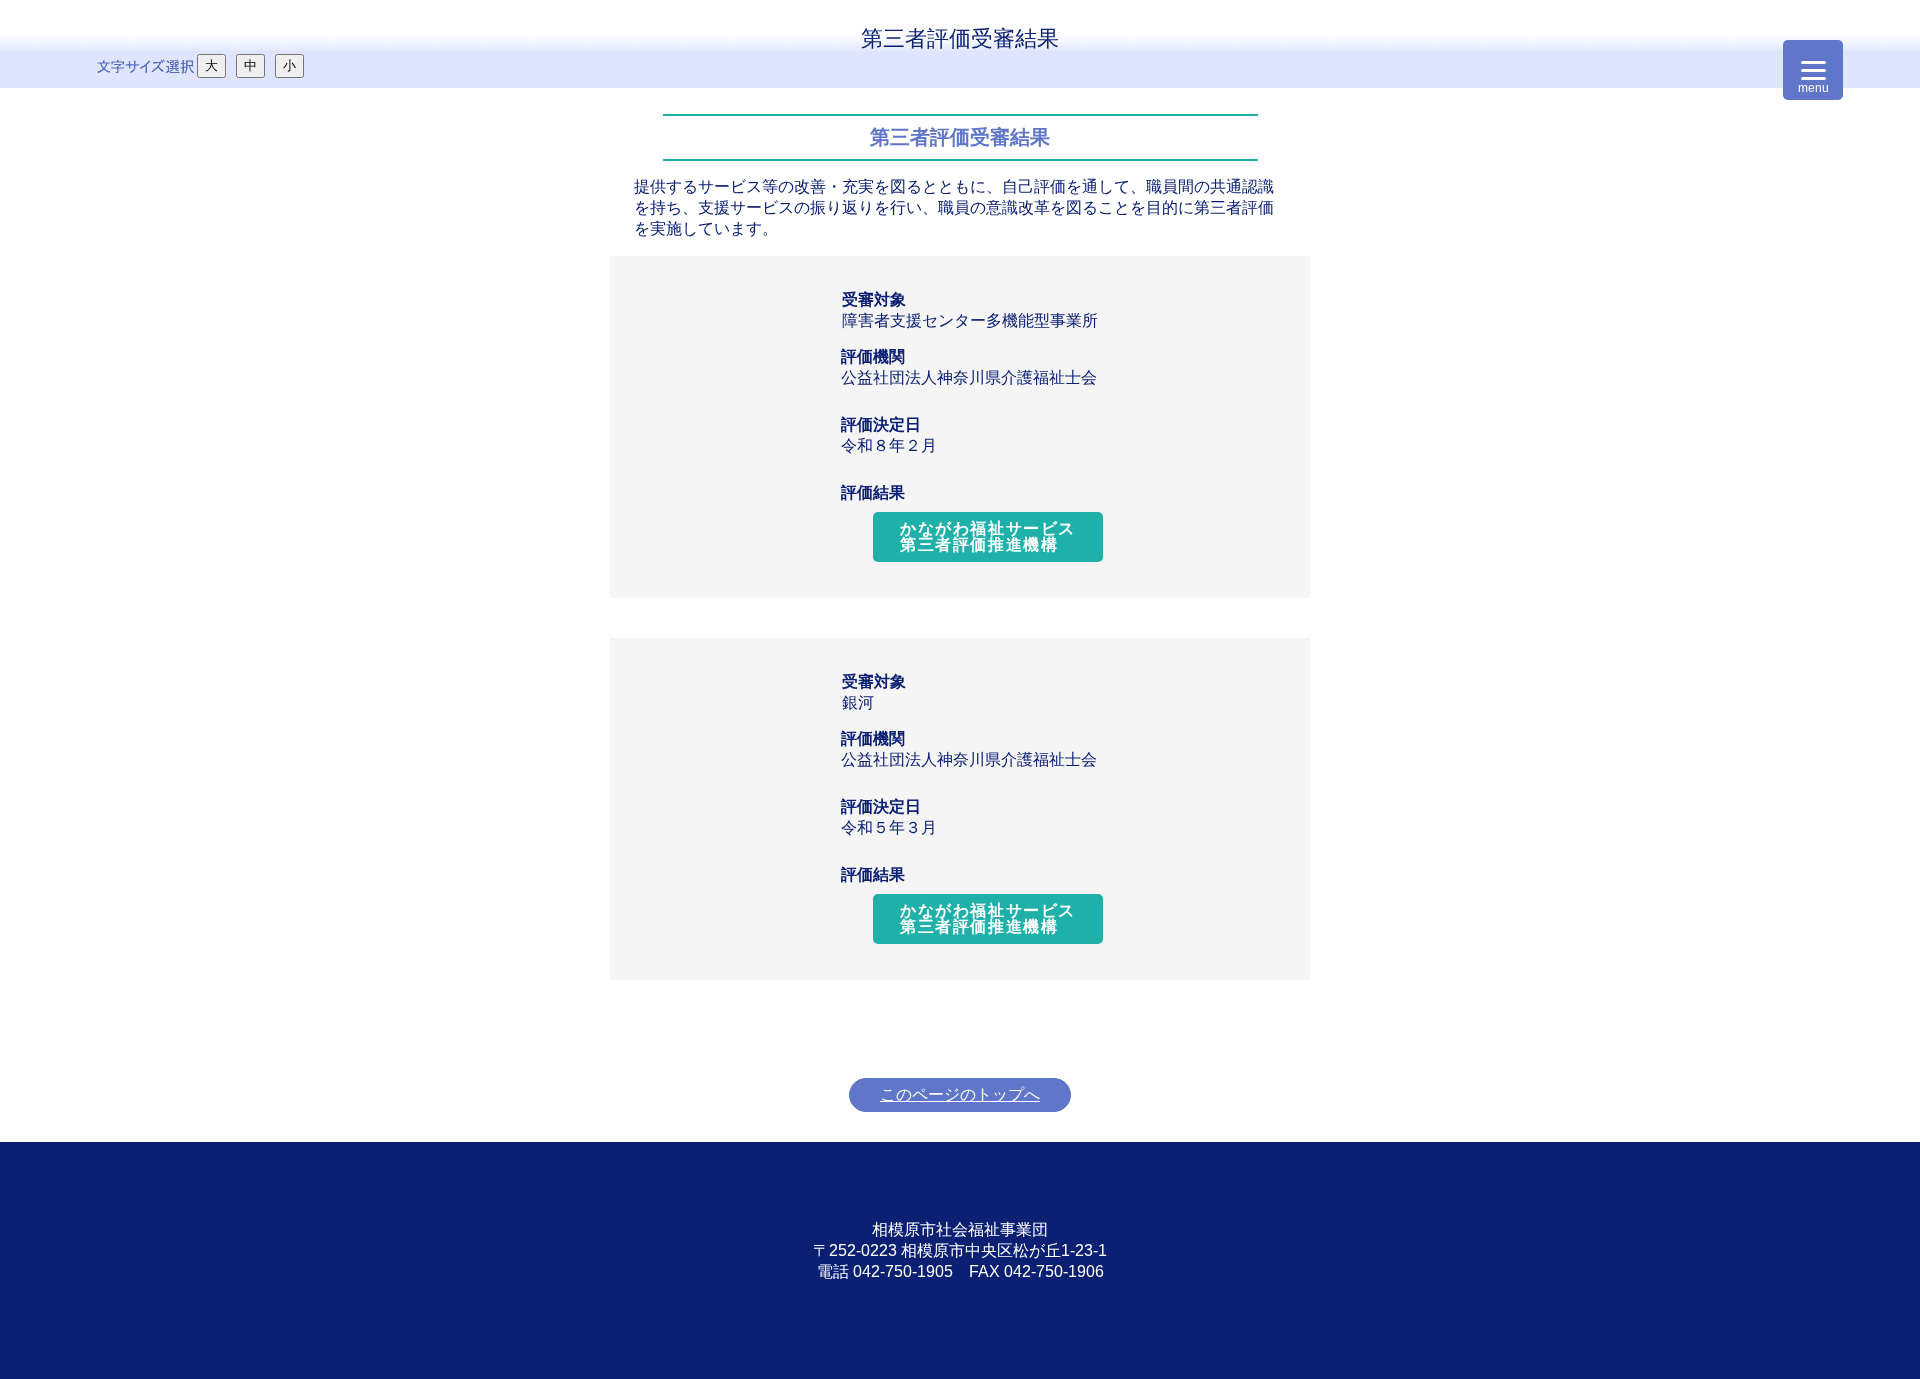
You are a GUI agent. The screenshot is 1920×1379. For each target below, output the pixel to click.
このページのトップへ (960, 1094)
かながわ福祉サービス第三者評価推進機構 (988, 536)
